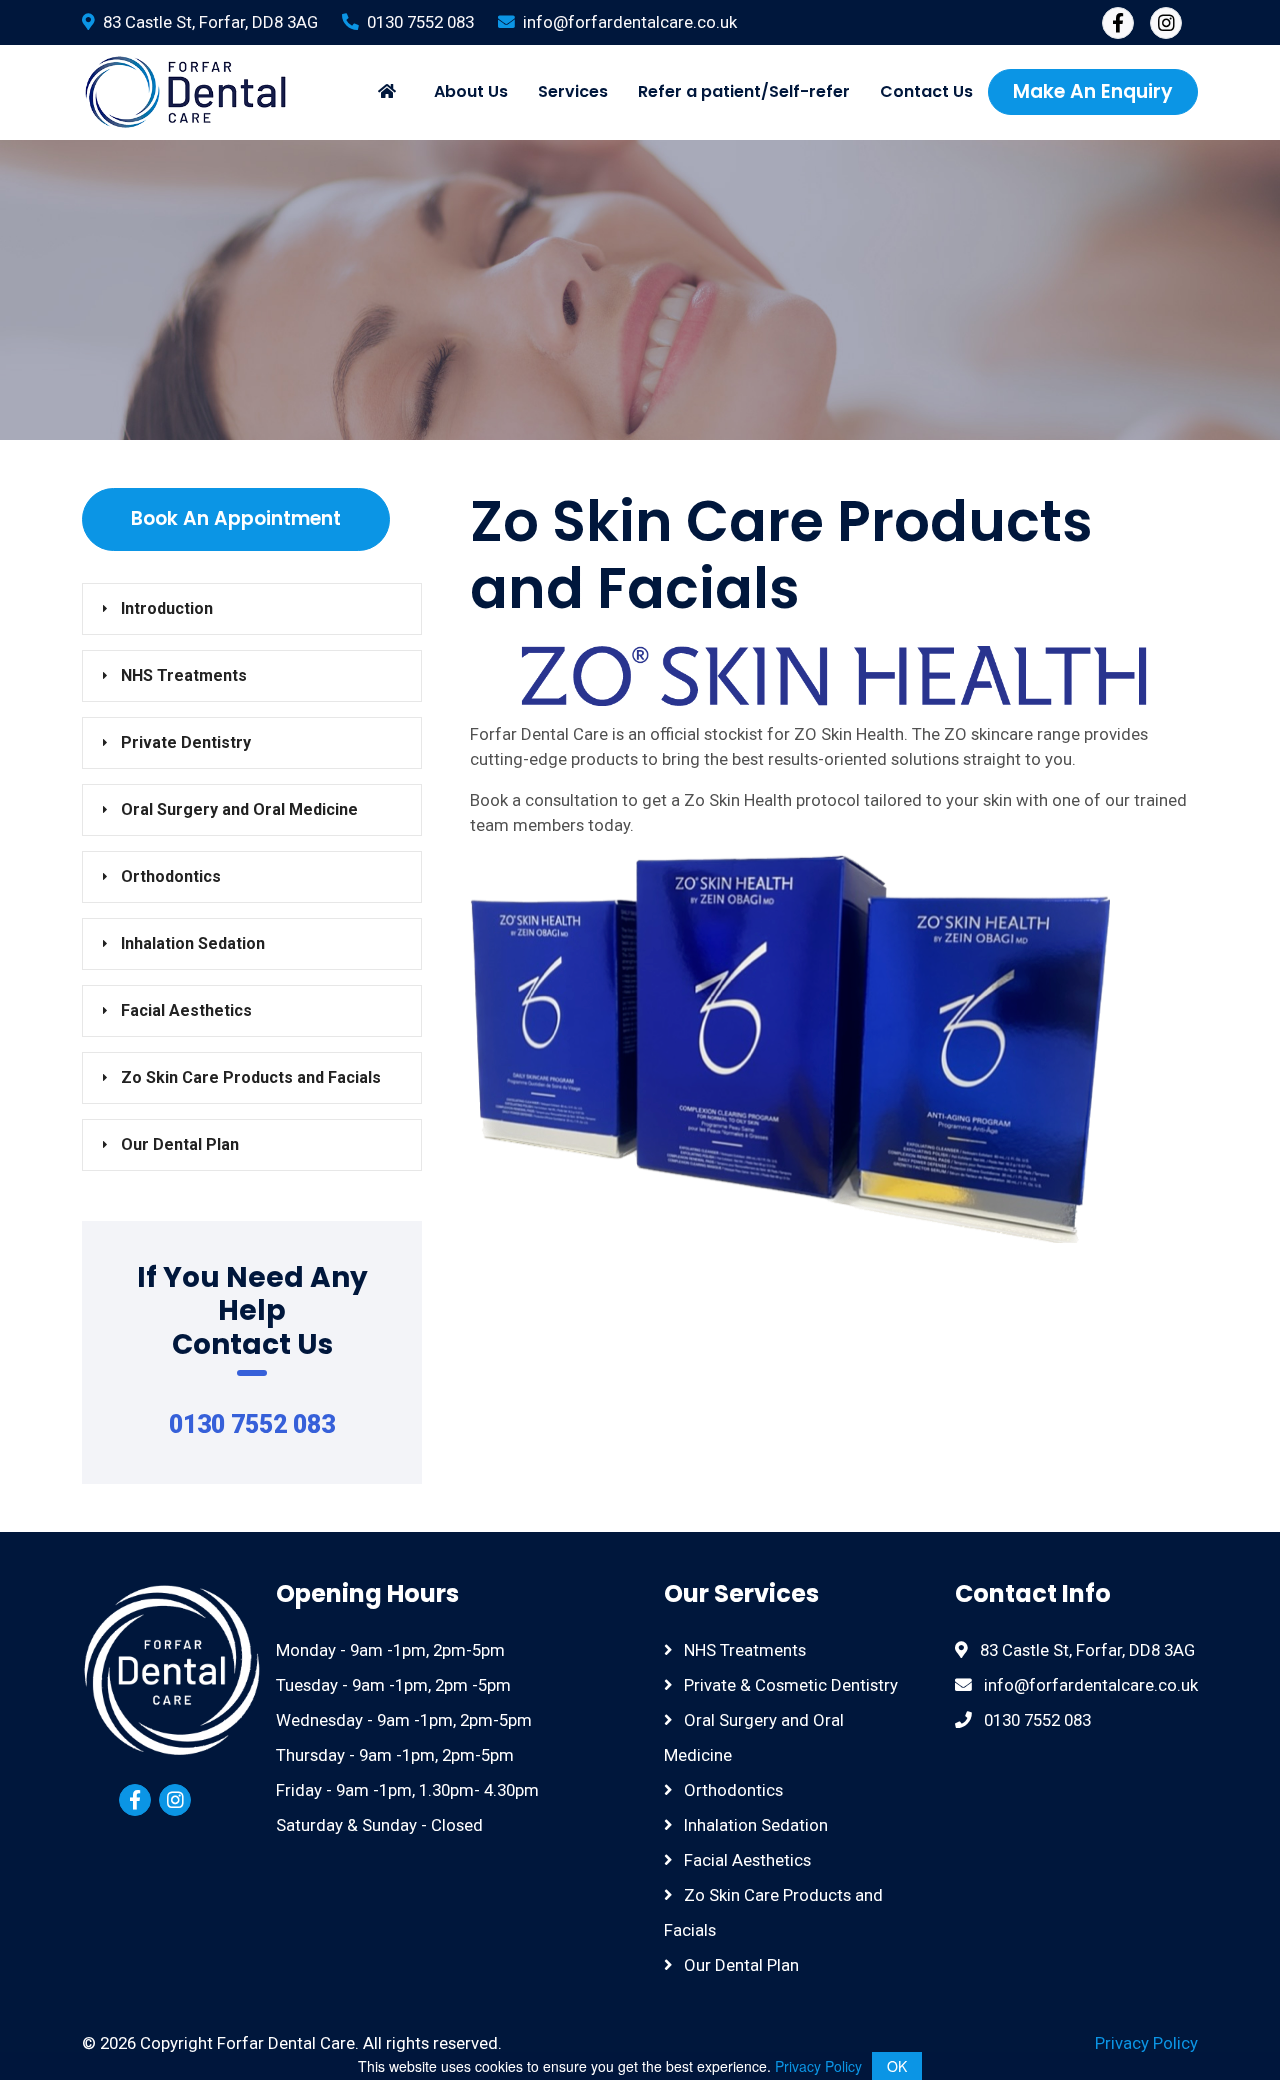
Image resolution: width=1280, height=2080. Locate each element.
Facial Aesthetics (186, 1010)
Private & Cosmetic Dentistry (789, 1685)
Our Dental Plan (180, 1144)
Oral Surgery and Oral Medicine (239, 809)
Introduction (167, 608)
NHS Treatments (184, 675)
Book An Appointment (236, 518)
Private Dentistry (186, 742)
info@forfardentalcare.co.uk (630, 22)
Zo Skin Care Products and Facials (251, 1077)
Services (573, 91)
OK (897, 2066)
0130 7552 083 (420, 22)
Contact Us (926, 91)
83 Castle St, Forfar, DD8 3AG (210, 22)
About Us (471, 91)
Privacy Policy (1146, 2043)
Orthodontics (171, 876)
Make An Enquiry (1093, 91)
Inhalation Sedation (193, 943)
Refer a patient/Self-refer (744, 91)
